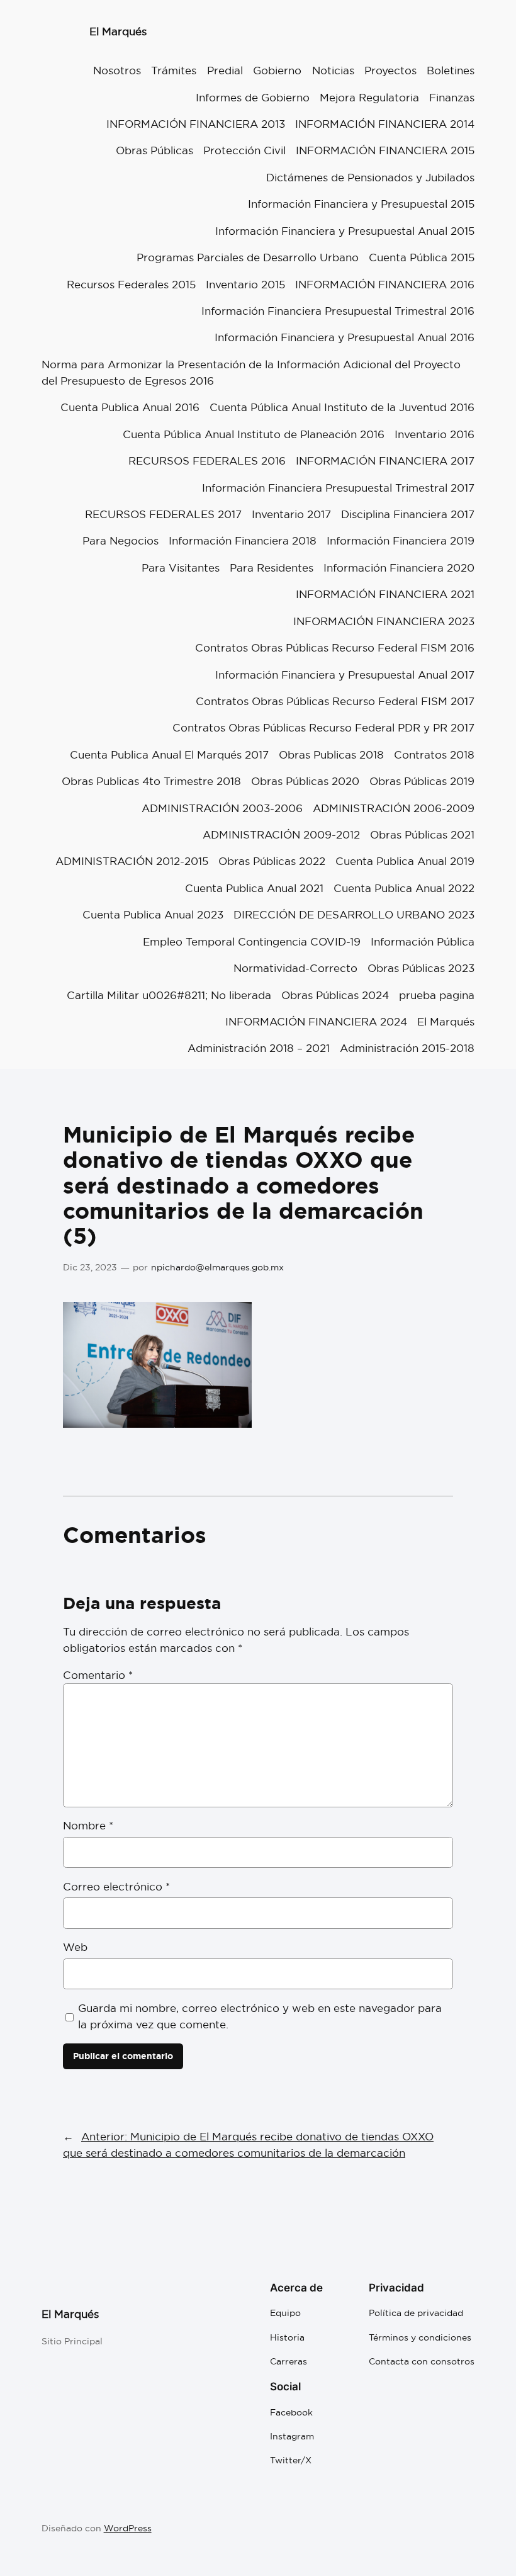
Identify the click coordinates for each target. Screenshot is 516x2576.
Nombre (88, 1825)
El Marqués (118, 31)
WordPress (128, 2528)
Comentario (98, 1675)
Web (75, 1947)
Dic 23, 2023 (90, 1267)
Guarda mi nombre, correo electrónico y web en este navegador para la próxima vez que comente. (260, 2016)
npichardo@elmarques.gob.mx (217, 1267)
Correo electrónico (116, 1886)
